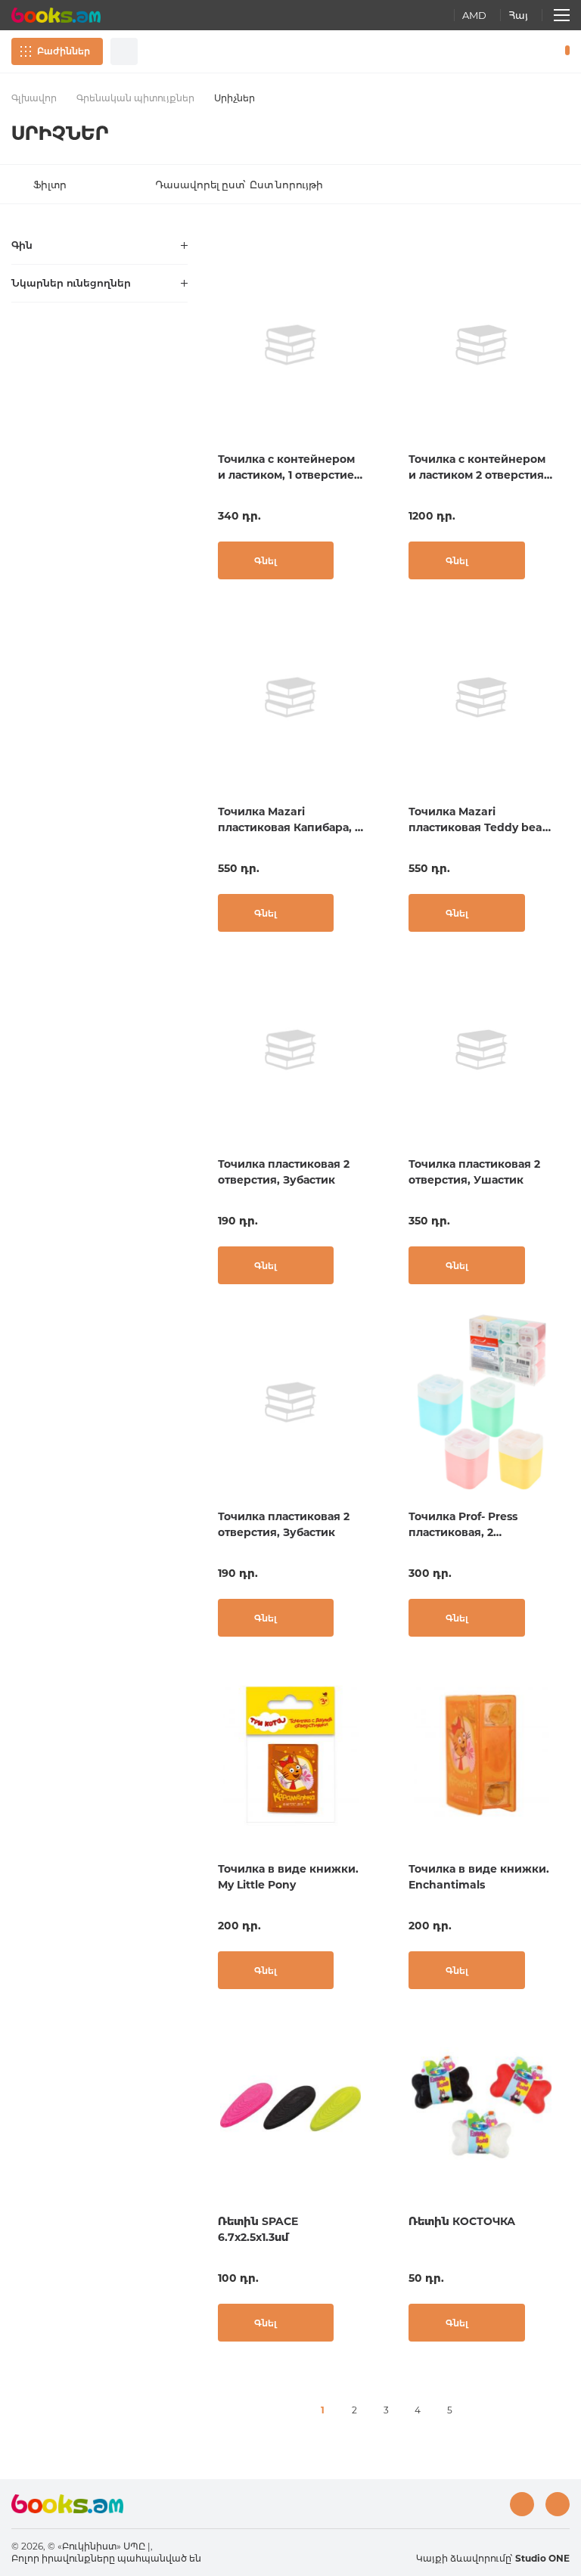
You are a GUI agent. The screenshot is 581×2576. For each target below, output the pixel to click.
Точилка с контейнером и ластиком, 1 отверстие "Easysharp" (286, 468)
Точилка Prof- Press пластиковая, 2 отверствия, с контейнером (463, 1525)
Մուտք (502, 51)
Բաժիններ (64, 51)
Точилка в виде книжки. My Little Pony (288, 1877)
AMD (474, 15)
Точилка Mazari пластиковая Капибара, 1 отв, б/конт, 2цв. (288, 820)
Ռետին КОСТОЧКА (462, 2221)
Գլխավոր (34, 98)
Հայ (518, 15)
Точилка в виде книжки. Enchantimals (479, 1877)
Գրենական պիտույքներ (135, 98)
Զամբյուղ (564, 51)
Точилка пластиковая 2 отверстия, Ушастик (474, 1172)
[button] (243, 185)
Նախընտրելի (528, 51)
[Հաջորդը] (481, 2410)
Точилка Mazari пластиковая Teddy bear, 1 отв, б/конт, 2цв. (479, 820)
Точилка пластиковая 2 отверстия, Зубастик (284, 1172)
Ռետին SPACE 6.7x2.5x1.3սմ (258, 2229)
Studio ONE (542, 2558)
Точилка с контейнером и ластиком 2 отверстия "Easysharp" (477, 468)
